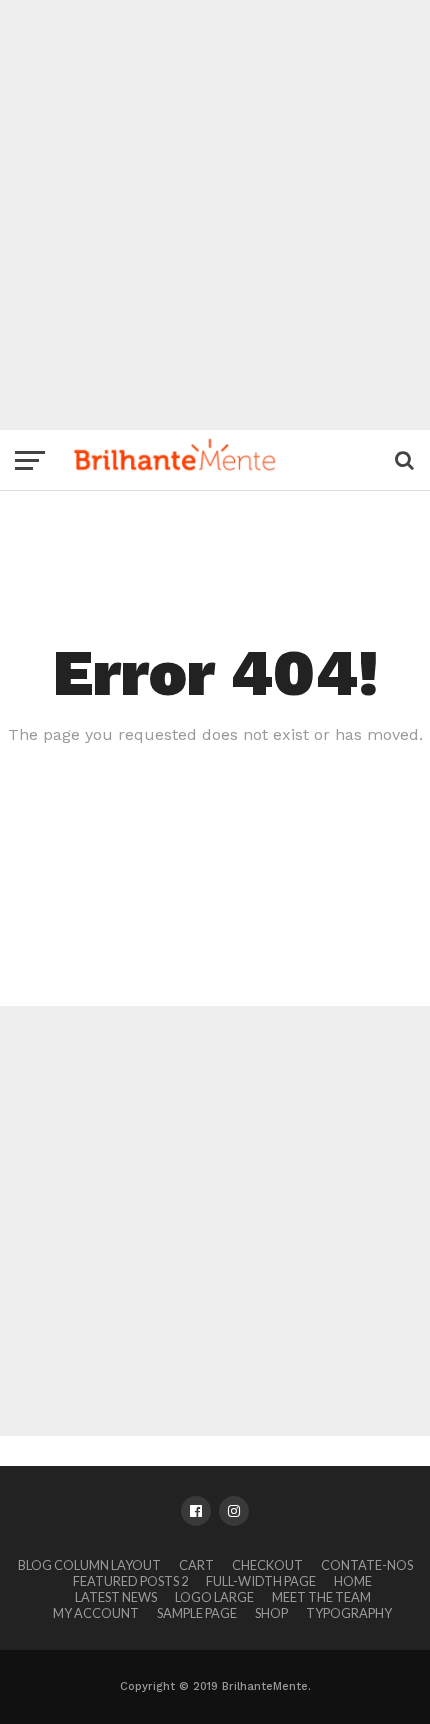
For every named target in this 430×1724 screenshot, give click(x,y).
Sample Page (197, 1613)
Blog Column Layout (89, 1565)
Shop (271, 1613)
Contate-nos (367, 1565)
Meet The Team (321, 1597)
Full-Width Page (261, 1581)
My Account (96, 1613)
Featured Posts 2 (130, 1581)
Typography (349, 1613)
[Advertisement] (215, 215)
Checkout (267, 1565)
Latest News (116, 1597)
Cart (196, 1565)
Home (353, 1581)
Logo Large (214, 1597)
